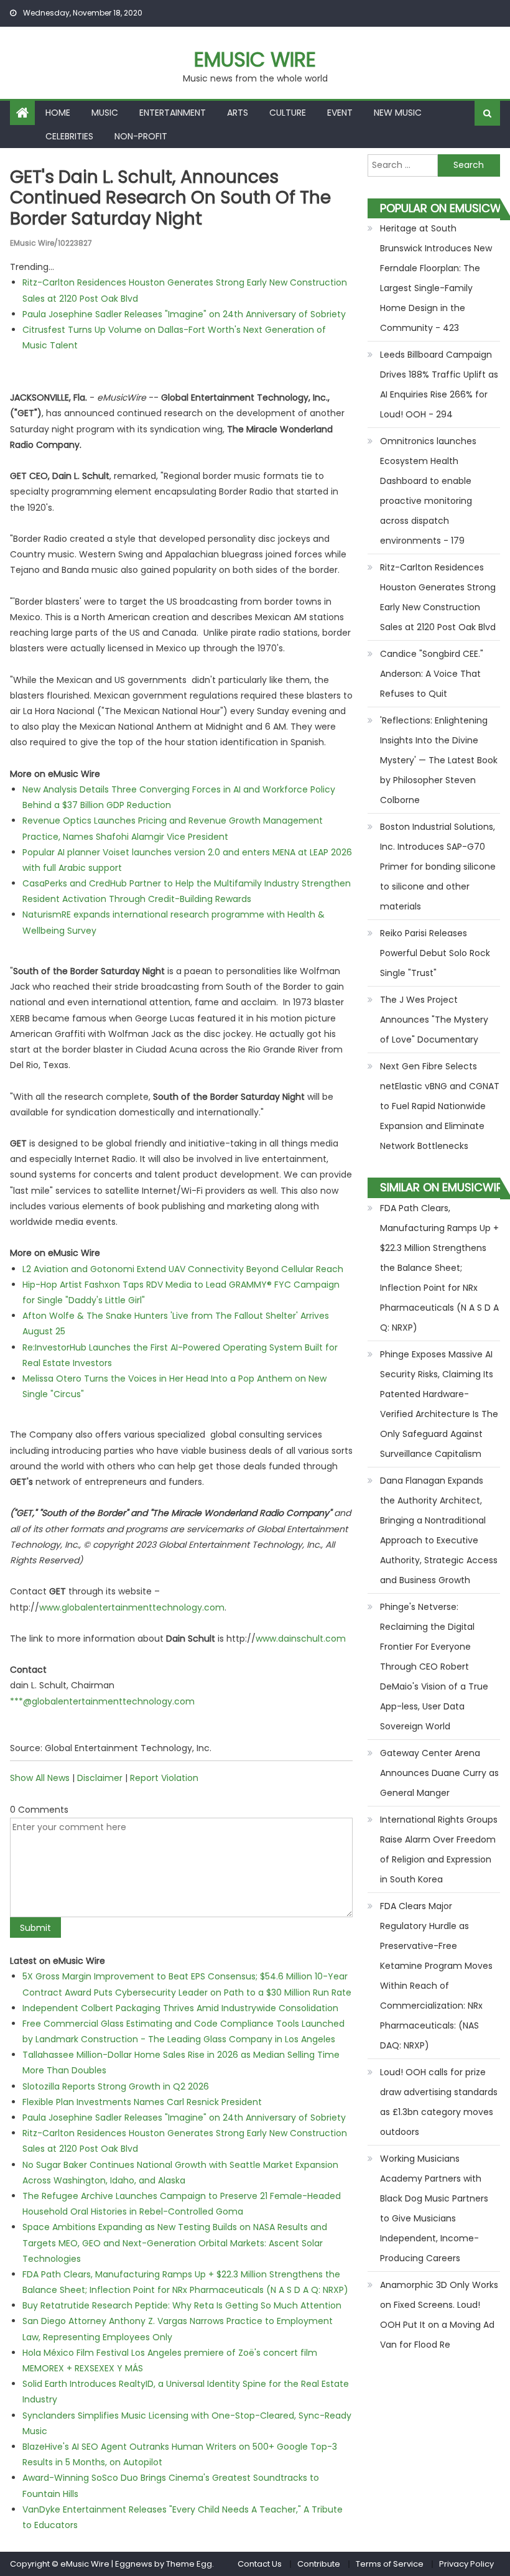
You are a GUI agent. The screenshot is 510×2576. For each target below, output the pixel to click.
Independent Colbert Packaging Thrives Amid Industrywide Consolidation (180, 2008)
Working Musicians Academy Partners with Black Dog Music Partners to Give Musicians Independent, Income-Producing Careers (434, 2208)
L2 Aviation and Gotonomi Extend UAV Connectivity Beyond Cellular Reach (183, 1269)
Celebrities (69, 136)
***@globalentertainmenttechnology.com (102, 1701)
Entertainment (173, 113)
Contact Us (260, 2564)
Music (105, 113)
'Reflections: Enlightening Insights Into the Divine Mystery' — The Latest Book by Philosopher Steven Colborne (439, 760)
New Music (398, 113)
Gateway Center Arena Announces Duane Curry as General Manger (439, 1773)
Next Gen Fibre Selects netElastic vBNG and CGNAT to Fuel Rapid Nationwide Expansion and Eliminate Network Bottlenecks (440, 1106)
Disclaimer (100, 1778)
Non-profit (141, 136)
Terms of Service (390, 2564)
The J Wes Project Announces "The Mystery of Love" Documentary (434, 1020)
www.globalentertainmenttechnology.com (132, 1607)
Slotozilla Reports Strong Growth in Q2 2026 (116, 2086)
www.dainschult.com (301, 1639)
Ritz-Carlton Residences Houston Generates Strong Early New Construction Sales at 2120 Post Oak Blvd (438, 597)
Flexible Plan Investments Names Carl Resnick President (142, 2102)
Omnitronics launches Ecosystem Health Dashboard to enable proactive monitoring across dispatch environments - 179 (428, 491)
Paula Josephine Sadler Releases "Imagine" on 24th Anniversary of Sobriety (184, 314)
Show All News (40, 1778)
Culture (288, 113)
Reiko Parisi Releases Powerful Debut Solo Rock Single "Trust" (435, 953)
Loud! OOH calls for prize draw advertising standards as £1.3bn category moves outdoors (439, 2102)
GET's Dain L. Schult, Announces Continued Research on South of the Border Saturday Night (170, 198)
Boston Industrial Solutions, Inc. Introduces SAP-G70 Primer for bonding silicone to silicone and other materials (438, 867)
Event (340, 113)
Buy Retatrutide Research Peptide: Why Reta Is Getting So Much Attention (182, 2305)
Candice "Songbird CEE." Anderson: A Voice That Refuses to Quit (432, 674)
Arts (238, 113)
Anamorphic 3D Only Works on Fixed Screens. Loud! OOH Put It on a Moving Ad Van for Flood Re (439, 2315)
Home (58, 113)
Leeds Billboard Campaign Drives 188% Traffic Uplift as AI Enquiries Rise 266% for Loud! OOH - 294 (439, 384)
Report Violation (164, 1778)
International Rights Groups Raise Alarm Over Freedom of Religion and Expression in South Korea (439, 1849)
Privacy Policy (466, 2564)
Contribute (319, 2564)
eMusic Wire (255, 59)
